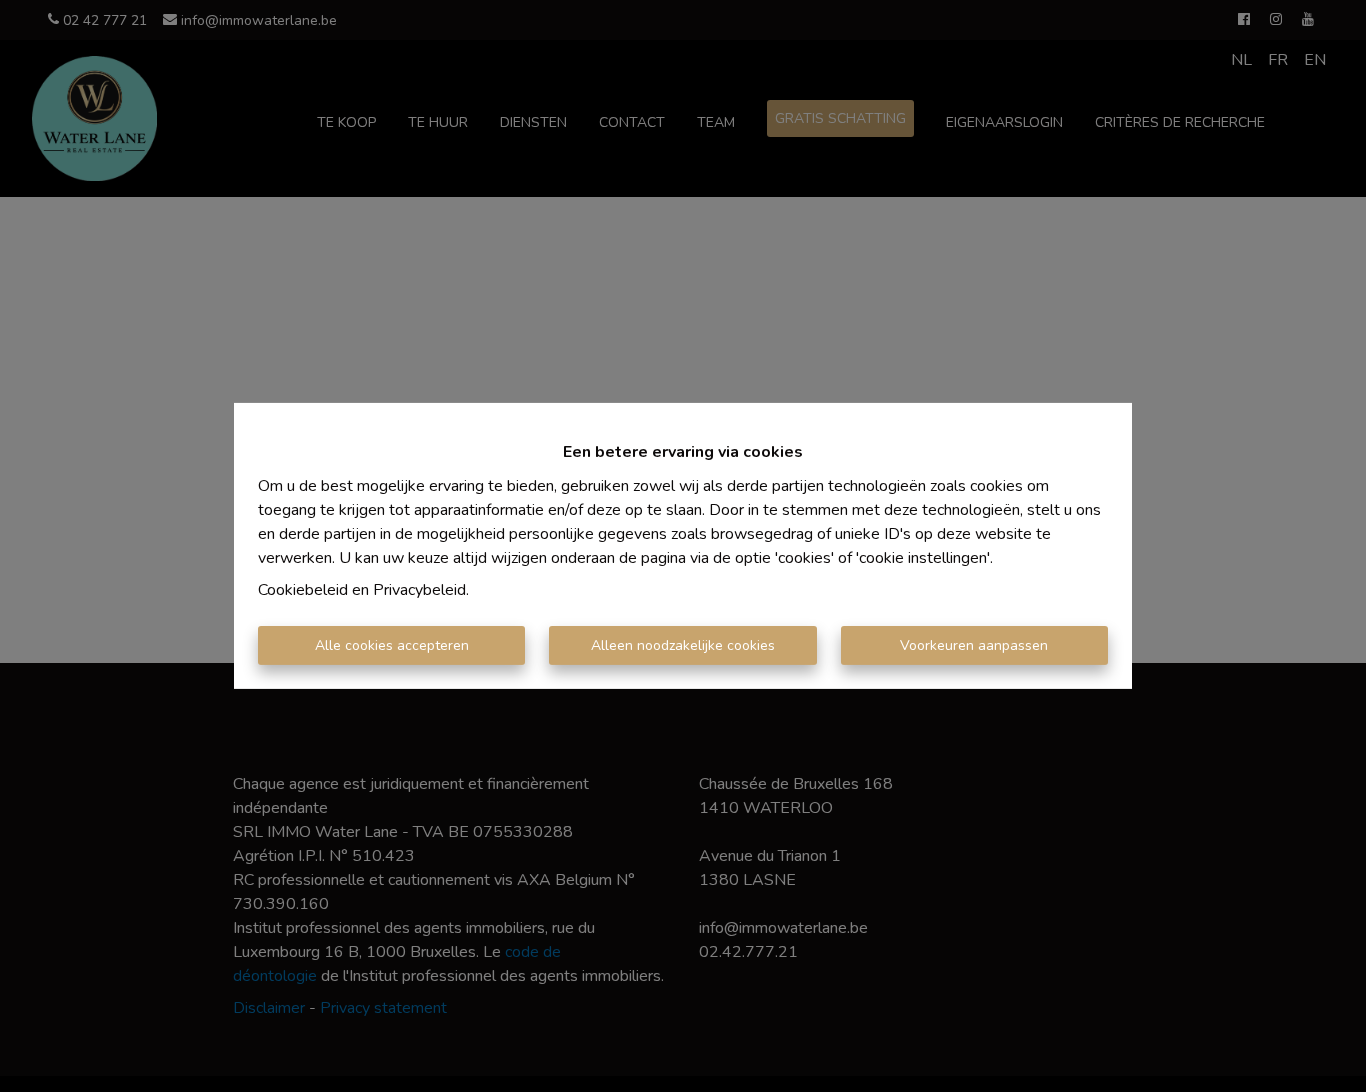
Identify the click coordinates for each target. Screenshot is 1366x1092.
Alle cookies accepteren (392, 645)
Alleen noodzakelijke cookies (683, 645)
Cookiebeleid (303, 590)
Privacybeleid (419, 590)
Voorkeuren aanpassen (974, 645)
